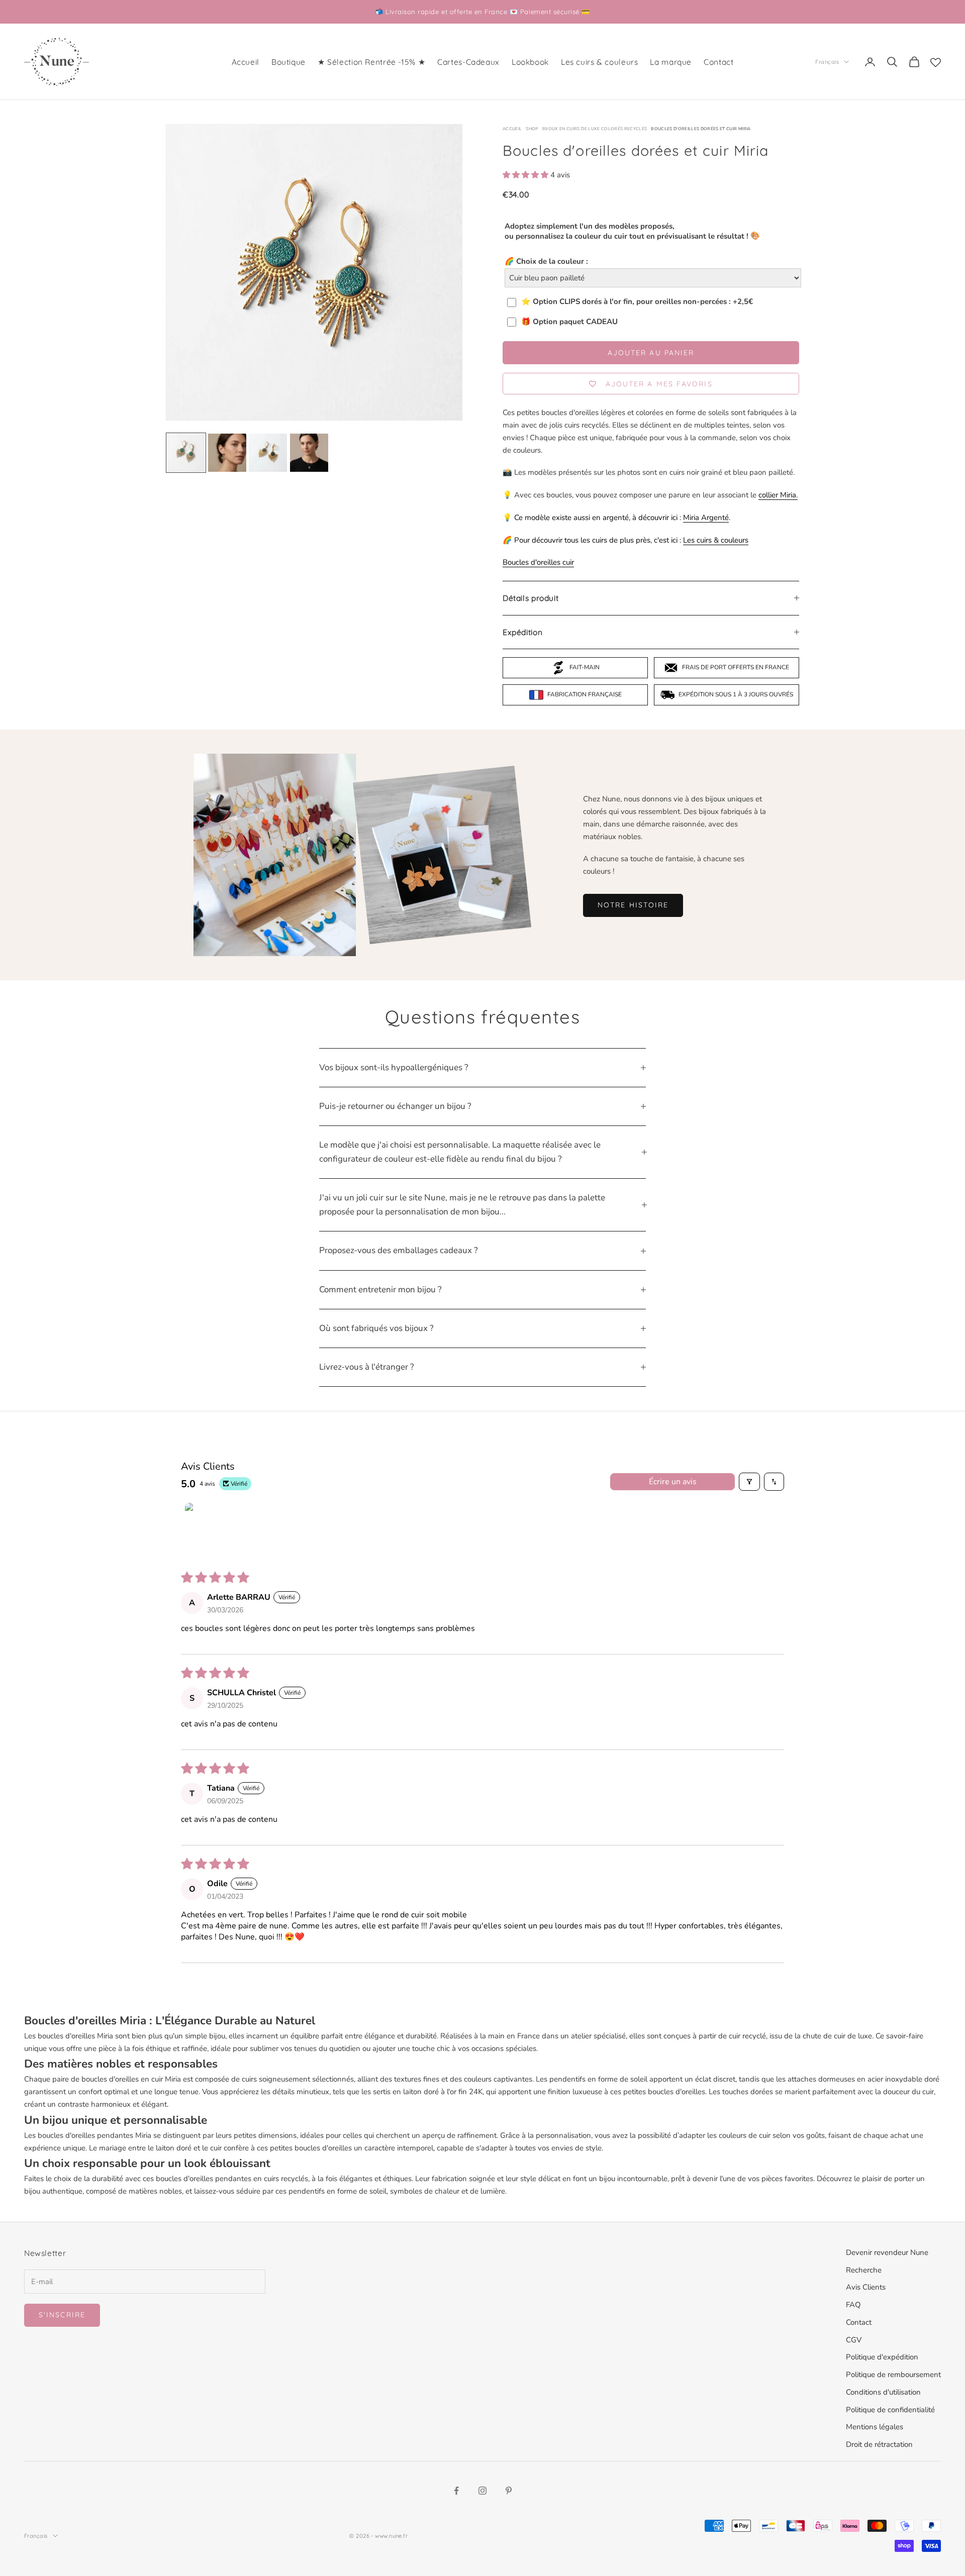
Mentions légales (875, 2427)
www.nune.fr (391, 2536)
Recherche (864, 2270)
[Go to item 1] (210, 1528)
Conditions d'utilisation (883, 2392)
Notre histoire (633, 905)
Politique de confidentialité (890, 2410)
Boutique (288, 62)
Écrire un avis (673, 1482)
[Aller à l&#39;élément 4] (309, 453)
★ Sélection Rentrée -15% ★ (371, 62)
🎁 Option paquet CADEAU (569, 322)
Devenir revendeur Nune (887, 2252)
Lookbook (530, 62)
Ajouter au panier (651, 353)
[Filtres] (749, 1482)
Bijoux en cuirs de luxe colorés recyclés (595, 129)
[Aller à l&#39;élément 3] (268, 453)
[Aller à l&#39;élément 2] (227, 453)
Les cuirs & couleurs (599, 62)
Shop (532, 129)
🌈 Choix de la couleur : (546, 261)
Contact (718, 62)
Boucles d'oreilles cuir (538, 562)
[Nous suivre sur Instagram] (482, 2491)
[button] (526, 175)
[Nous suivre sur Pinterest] (509, 2491)
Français (827, 62)
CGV (854, 2340)
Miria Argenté (706, 518)
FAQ (853, 2305)
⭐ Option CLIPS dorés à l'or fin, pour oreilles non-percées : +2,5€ (637, 302)
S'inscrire (62, 2315)
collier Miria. (778, 495)
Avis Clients (866, 2287)
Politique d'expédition (882, 2357)
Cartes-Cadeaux (468, 62)
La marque (671, 62)
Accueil (246, 62)
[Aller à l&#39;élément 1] (186, 453)
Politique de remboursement (893, 2375)
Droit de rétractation (879, 2444)
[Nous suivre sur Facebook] (456, 2491)
